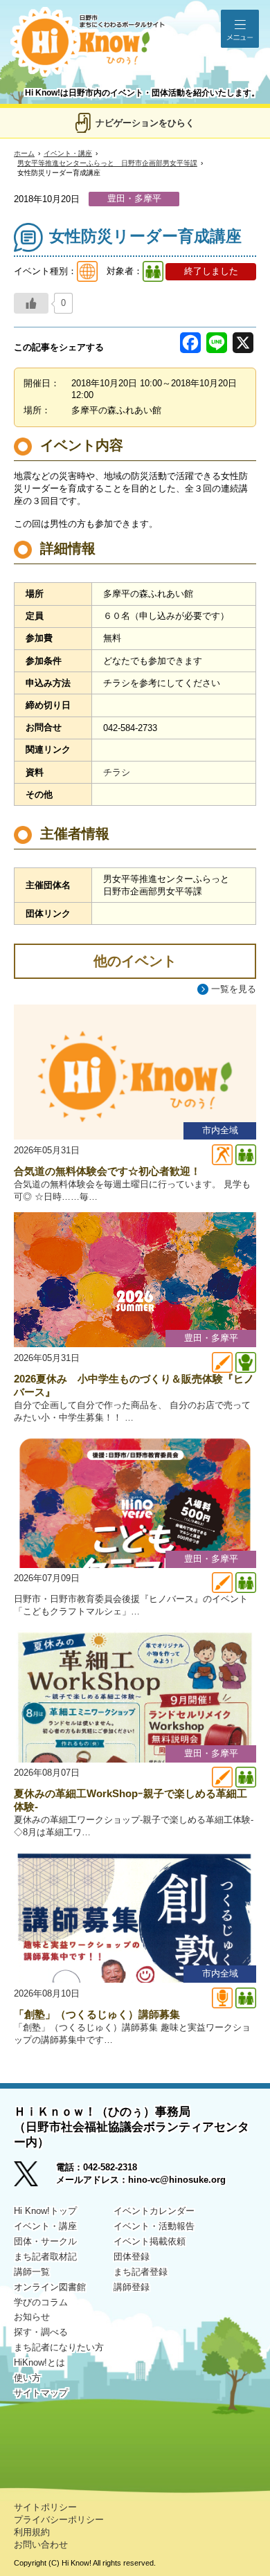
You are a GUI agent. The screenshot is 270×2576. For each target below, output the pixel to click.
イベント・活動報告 (154, 2226)
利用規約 (32, 2532)
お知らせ (32, 2317)
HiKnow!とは (39, 2362)
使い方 (27, 2378)
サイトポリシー (45, 2507)
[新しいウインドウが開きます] (35, 2178)
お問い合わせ (41, 2545)
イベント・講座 (68, 153)
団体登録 (132, 2257)
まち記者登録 (141, 2272)
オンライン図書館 (50, 2287)
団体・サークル (45, 2241)
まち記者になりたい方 (59, 2347)
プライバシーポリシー (59, 2520)
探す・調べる (41, 2332)
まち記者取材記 (45, 2257)
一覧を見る (234, 989)
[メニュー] (240, 29)
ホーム (24, 153)
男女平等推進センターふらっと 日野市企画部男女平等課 (107, 163)
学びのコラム (41, 2302)
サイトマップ (41, 2393)
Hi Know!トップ (45, 2211)
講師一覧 (32, 2272)
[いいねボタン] (31, 303)
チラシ (117, 772)
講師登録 (132, 2287)
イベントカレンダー (154, 2211)
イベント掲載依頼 (150, 2241)
